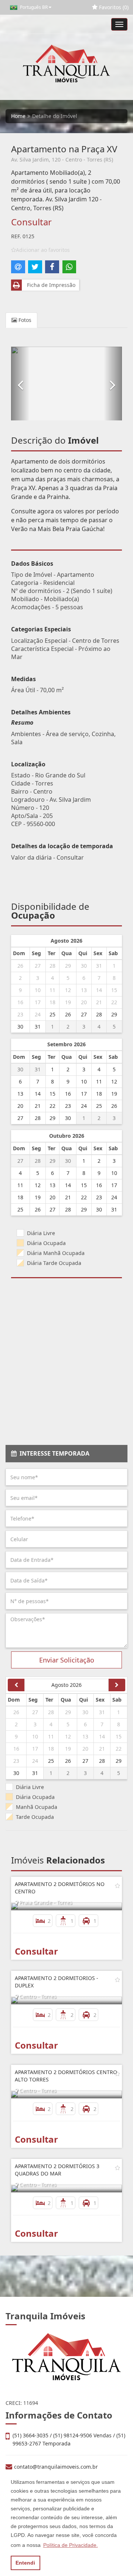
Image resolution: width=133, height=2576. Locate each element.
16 (20, 1002)
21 (99, 1002)
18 (52, 1002)
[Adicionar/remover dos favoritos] (117, 1886)
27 (38, 966)
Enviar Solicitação (67, 1660)
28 (52, 966)
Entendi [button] (25, 2563)
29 (68, 966)
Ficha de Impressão (50, 285)
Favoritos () (113, 7)
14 (99, 990)
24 (38, 1014)
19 (68, 1002)
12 (68, 990)
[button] (20, 384)
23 (20, 1014)
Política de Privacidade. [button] (71, 2545)
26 (20, 966)
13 (84, 990)
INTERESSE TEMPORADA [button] (53, 1453)
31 (99, 966)
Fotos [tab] (24, 320)
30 (84, 966)
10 (38, 990)
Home (18, 116)
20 (84, 1002)
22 (114, 1002)
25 (52, 1014)
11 (52, 990)
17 (38, 1002)
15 (114, 990)
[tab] (66, 1454)
